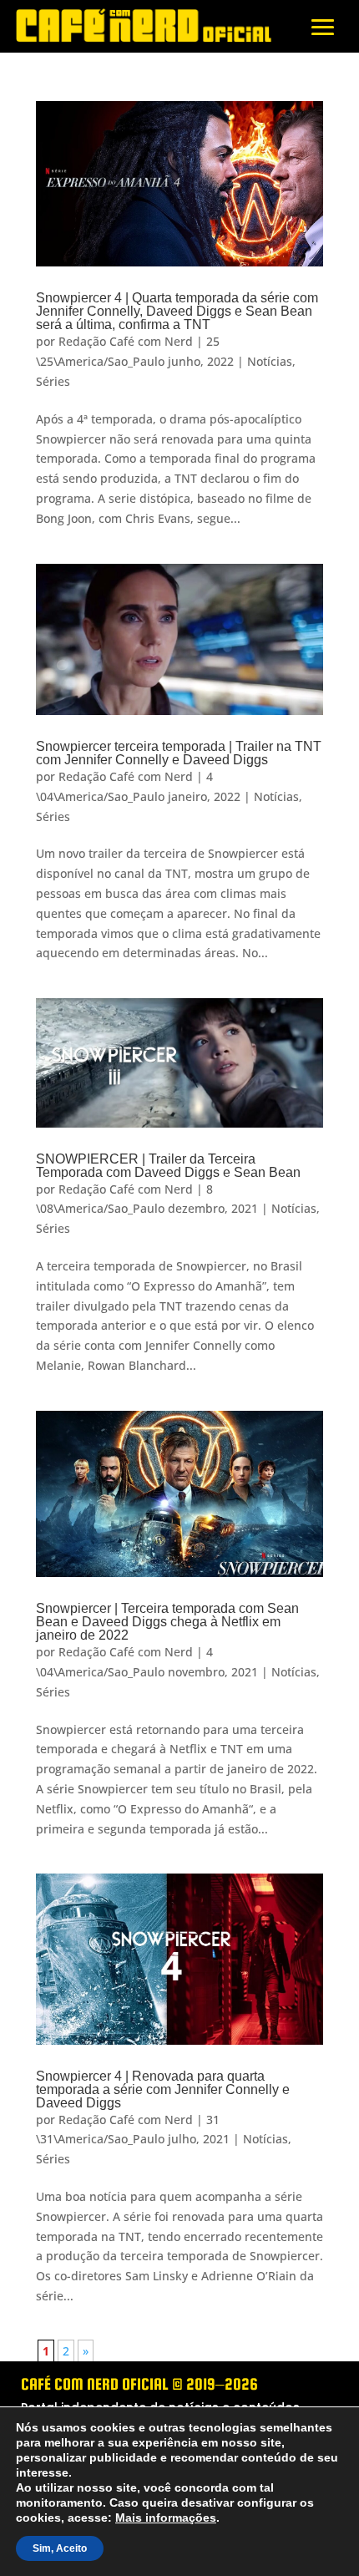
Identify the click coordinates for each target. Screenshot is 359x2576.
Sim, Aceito (58, 2548)
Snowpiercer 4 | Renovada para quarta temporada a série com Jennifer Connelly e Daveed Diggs (163, 2089)
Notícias (270, 361)
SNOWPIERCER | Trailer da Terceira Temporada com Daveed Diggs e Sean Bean (168, 1166)
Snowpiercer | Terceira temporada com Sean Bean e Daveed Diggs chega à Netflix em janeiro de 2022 (167, 1622)
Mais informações (63, 2518)
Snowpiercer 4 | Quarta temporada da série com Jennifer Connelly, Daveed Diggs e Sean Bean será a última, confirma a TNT (177, 311)
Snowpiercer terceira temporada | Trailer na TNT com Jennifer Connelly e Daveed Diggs (179, 753)
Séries (53, 381)
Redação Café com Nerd (126, 341)
